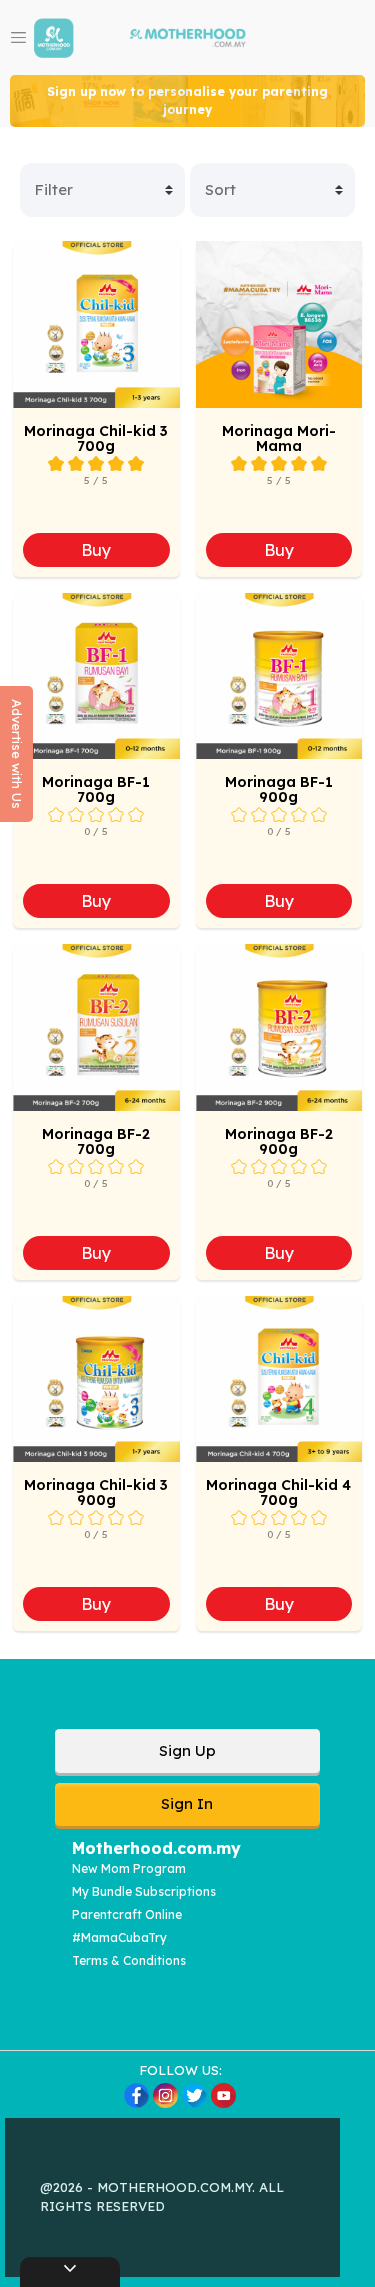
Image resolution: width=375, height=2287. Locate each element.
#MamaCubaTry (119, 1937)
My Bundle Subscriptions (144, 1891)
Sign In (187, 1803)
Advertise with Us (17, 754)
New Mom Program (129, 1868)
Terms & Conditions (129, 1960)
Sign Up (187, 1750)
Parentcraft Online (127, 1914)
